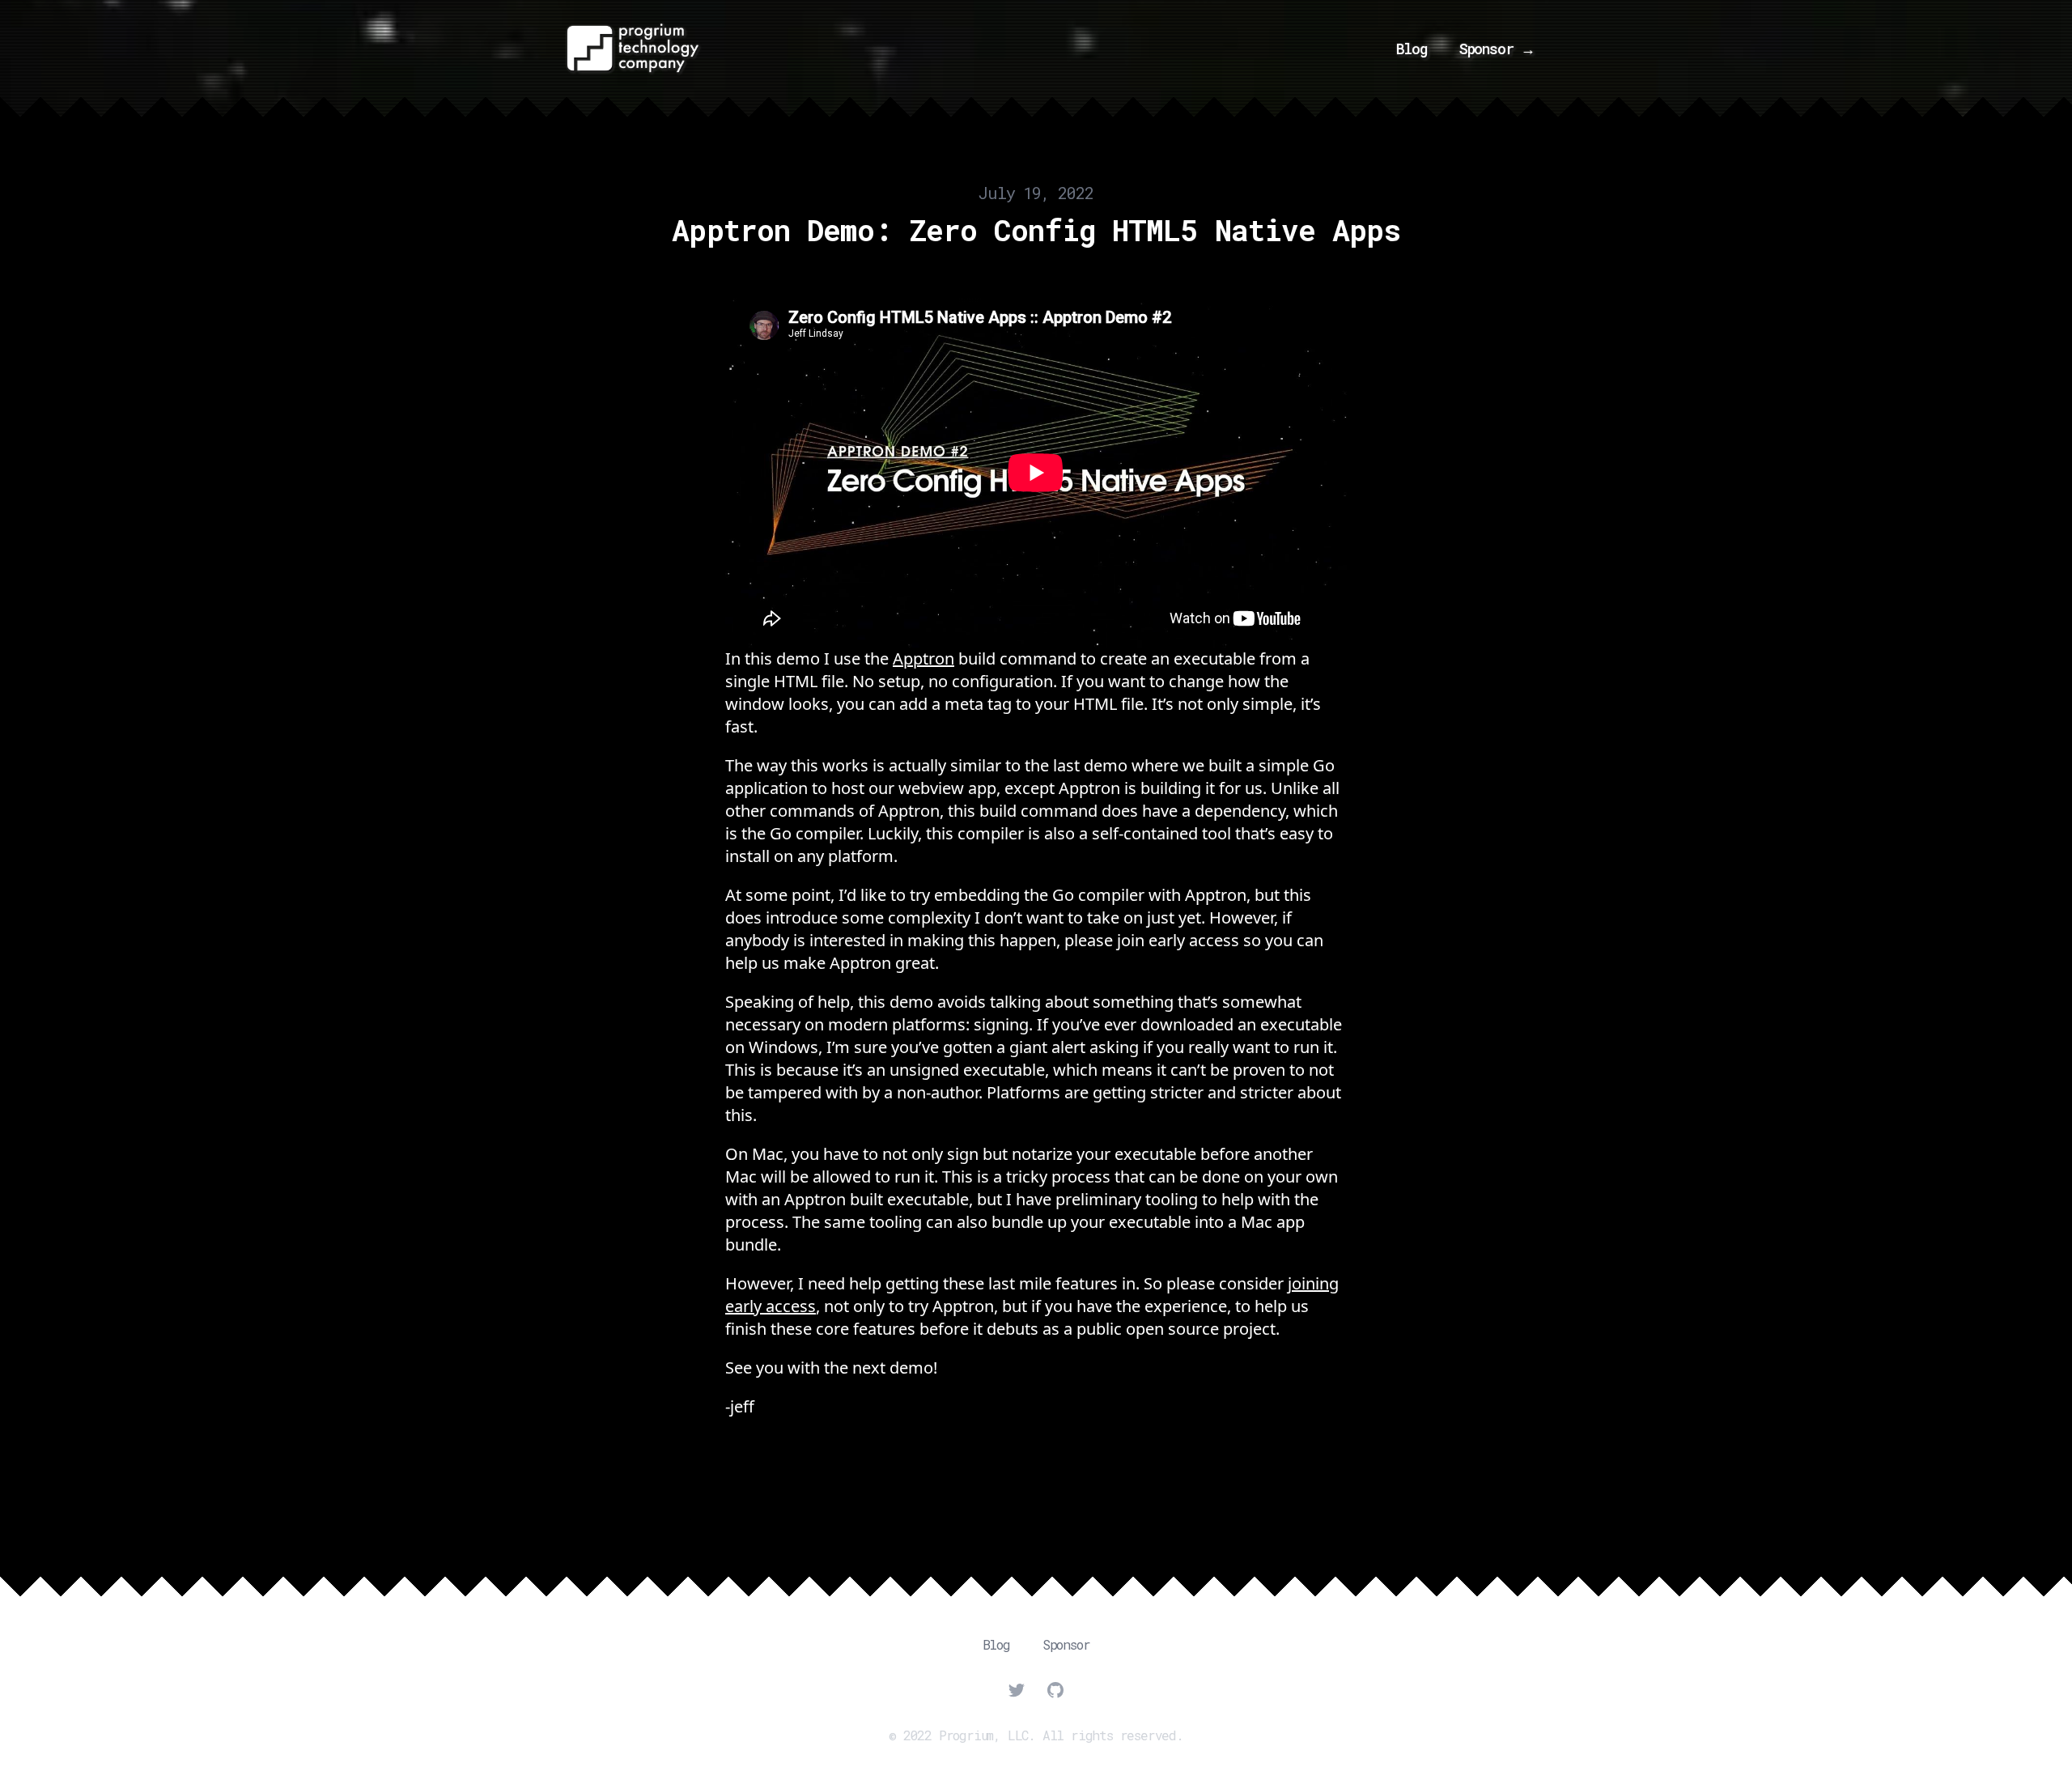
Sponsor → (1497, 49)
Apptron (923, 658)
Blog (1412, 49)
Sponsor (1066, 1644)
